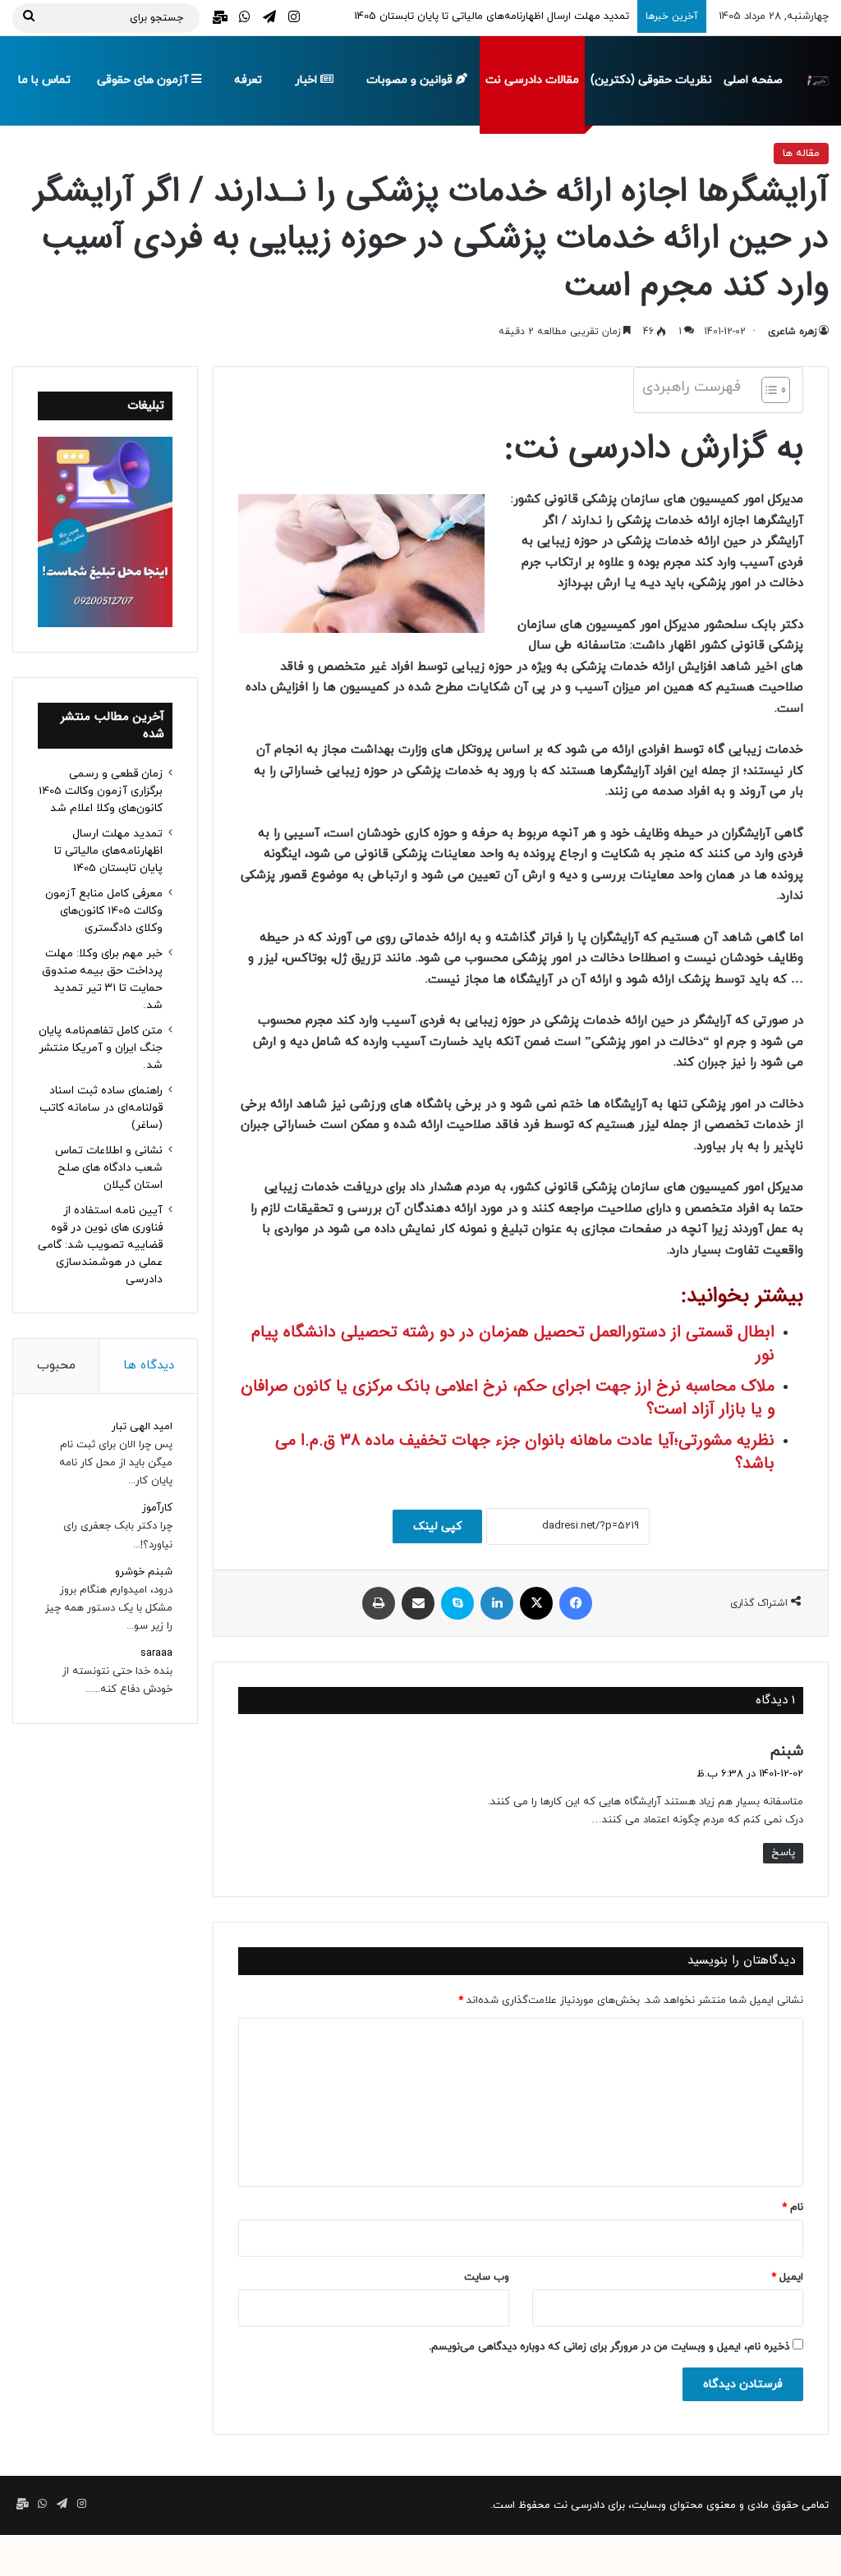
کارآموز (157, 1508)
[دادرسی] (817, 80)
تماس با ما (44, 80)
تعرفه (248, 80)
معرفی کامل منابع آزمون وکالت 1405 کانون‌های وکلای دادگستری (104, 911)
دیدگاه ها (149, 1366)
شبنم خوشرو (144, 1572)
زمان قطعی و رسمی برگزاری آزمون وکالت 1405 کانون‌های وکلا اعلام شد (101, 791)
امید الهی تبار (142, 1427)
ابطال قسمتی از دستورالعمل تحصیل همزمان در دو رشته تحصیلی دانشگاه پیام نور (513, 1343)
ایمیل (787, 2277)
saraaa (156, 1653)
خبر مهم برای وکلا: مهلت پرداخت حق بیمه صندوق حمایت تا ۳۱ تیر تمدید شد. (102, 979)
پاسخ (783, 1853)
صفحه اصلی (753, 80)
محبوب (56, 1366)
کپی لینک (437, 1526)
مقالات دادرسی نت (532, 80)
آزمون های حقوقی (144, 80)
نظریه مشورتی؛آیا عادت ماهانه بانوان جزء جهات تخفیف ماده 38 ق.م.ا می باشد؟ (525, 1452)
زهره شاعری (792, 332)
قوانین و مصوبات (411, 80)
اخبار (308, 80)
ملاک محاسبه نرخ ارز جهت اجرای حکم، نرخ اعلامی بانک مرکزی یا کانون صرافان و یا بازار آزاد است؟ (508, 1398)
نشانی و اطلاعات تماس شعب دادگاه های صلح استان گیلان (109, 1168)
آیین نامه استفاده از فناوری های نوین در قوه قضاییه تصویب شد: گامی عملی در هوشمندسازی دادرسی (100, 1245)
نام (793, 2207)
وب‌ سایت (487, 2277)
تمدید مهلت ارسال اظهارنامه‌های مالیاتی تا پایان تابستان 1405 (108, 851)
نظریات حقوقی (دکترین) (651, 80)
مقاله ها (801, 154)
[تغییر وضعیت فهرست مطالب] (767, 390)
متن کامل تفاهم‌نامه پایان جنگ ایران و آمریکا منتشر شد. (101, 1048)
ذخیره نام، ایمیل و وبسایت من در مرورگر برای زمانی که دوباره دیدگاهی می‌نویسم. (609, 2347)
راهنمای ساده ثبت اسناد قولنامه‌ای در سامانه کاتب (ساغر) (101, 1108)
